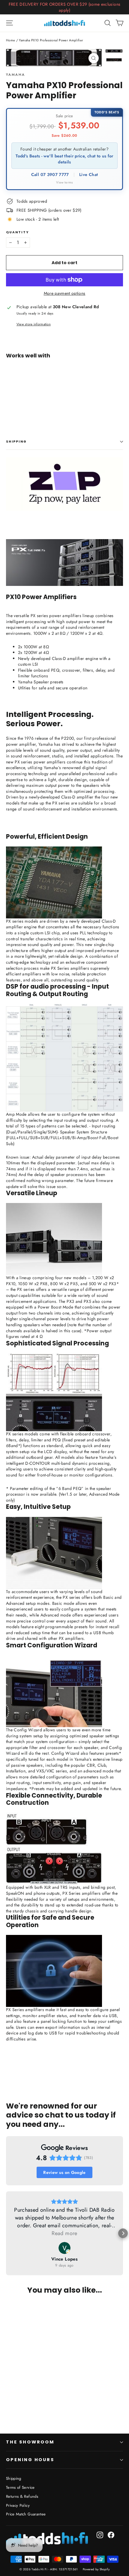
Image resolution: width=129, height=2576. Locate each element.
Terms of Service (20, 2487)
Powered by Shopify (96, 2569)
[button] (6, 2233)
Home (10, 40)
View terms (64, 182)
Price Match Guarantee (26, 2514)
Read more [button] (64, 2233)
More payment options (65, 293)
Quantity (17, 233)
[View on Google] (64, 2248)
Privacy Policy (18, 2505)
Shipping (16, 442)
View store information (34, 324)
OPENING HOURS (30, 2460)
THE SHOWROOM (30, 2442)
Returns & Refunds (22, 2496)
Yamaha (15, 75)
